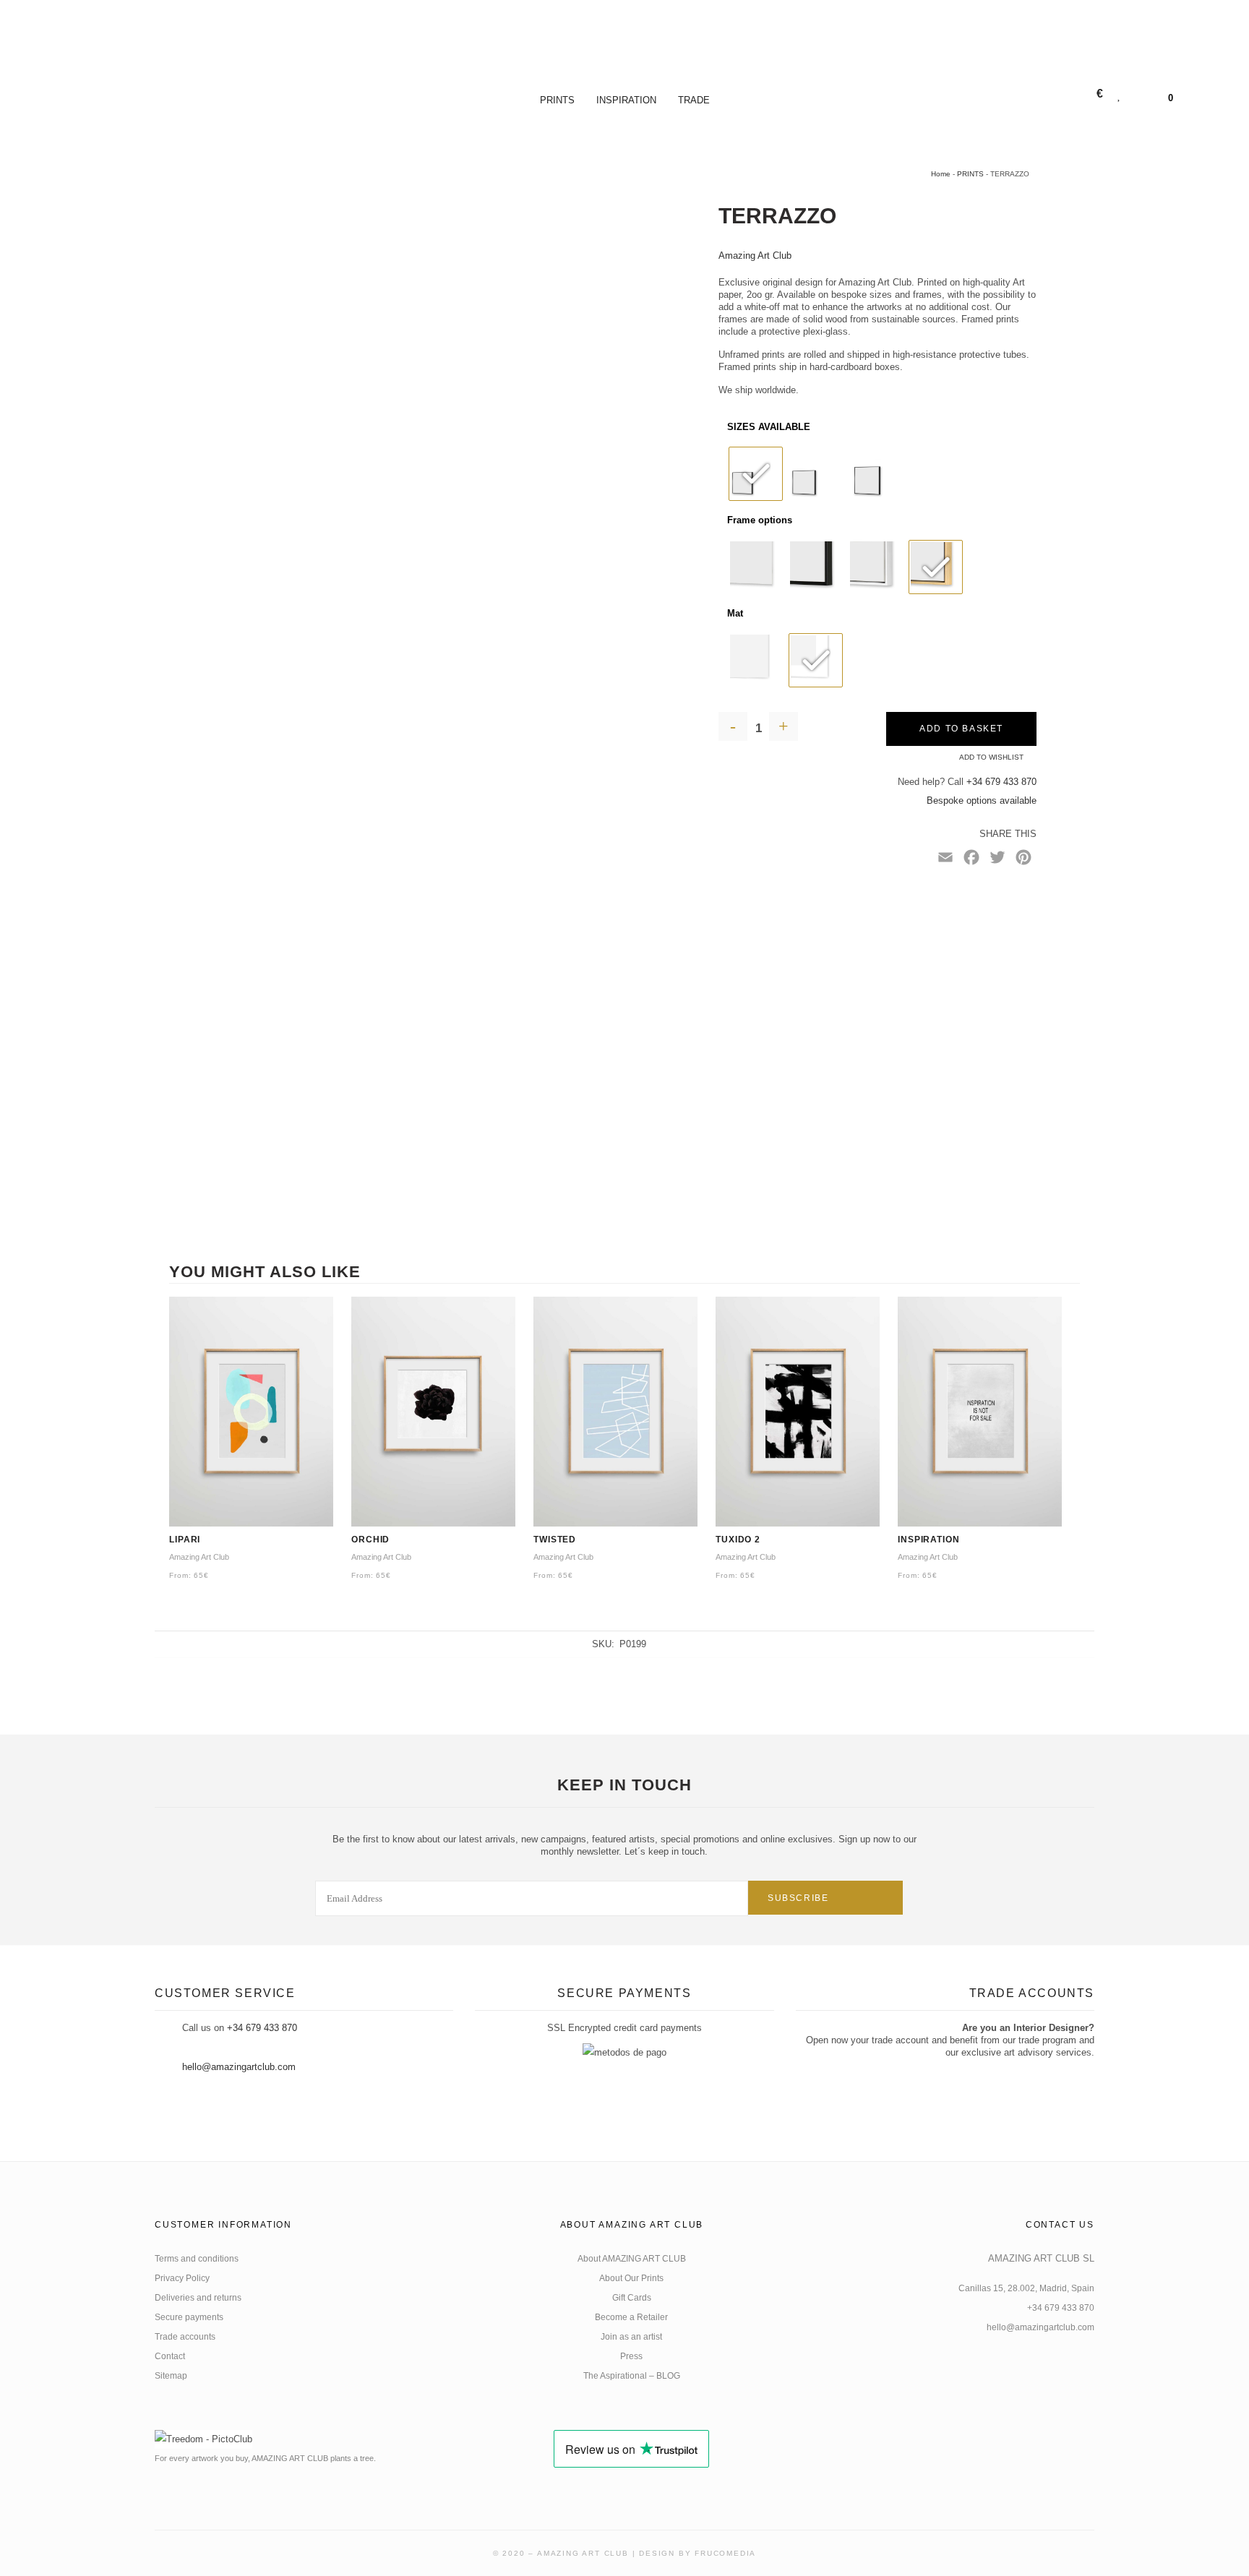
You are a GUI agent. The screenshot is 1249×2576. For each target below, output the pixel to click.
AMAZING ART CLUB (583, 2553)
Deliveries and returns (198, 2298)
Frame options (760, 520)
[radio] (756, 474)
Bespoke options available (982, 800)
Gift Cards (632, 2298)
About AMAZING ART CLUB (632, 2259)
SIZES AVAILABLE (769, 427)
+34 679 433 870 (1001, 782)
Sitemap (171, 2376)
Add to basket (961, 729)
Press (631, 2356)
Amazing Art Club (755, 256)
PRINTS (557, 100)
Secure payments (189, 2317)
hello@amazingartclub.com (239, 2067)
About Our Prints (631, 2278)
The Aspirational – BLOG (632, 2376)
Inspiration (626, 100)
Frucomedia (725, 2553)
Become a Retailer (631, 2317)
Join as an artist (631, 2337)
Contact (170, 2356)
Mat (735, 613)
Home (941, 174)
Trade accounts (185, 2337)
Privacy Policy (182, 2278)
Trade (694, 100)
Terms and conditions (197, 2259)
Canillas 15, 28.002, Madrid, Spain (1026, 2288)
